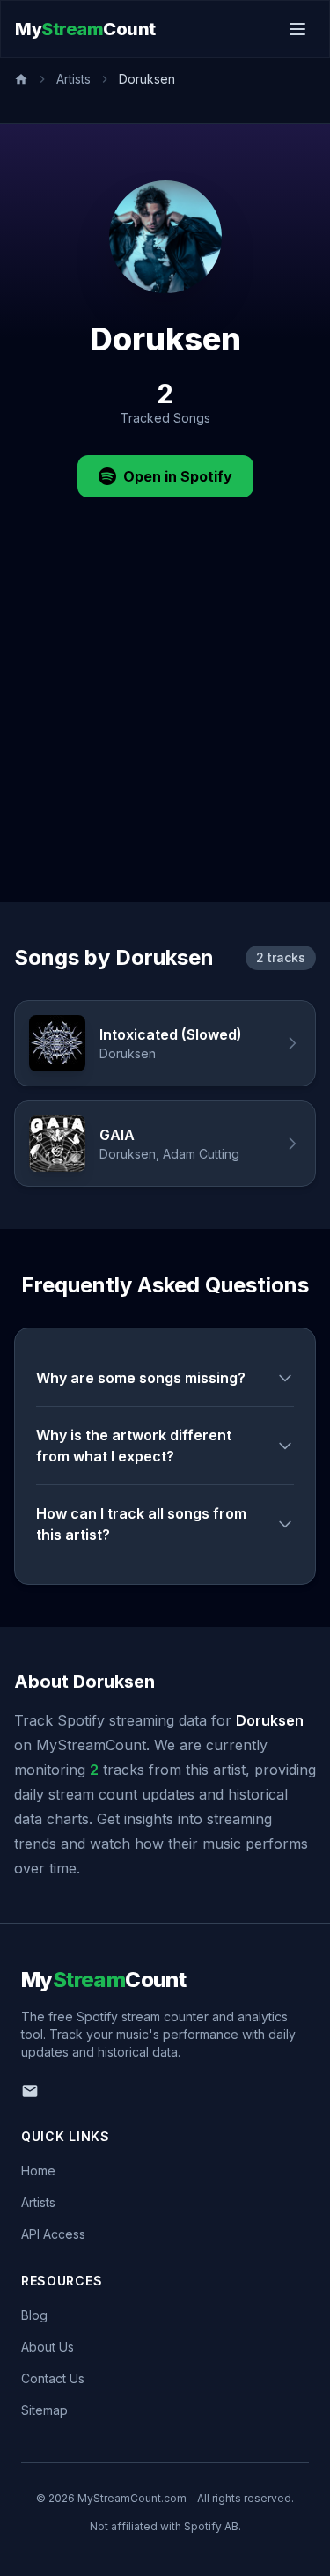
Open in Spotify (178, 476)
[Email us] (30, 2091)
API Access (53, 2234)
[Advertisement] (165, 728)
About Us (48, 2347)
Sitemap (44, 2410)
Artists (73, 79)
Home (38, 2171)
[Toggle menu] (297, 29)
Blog (34, 2315)
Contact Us (53, 2378)
